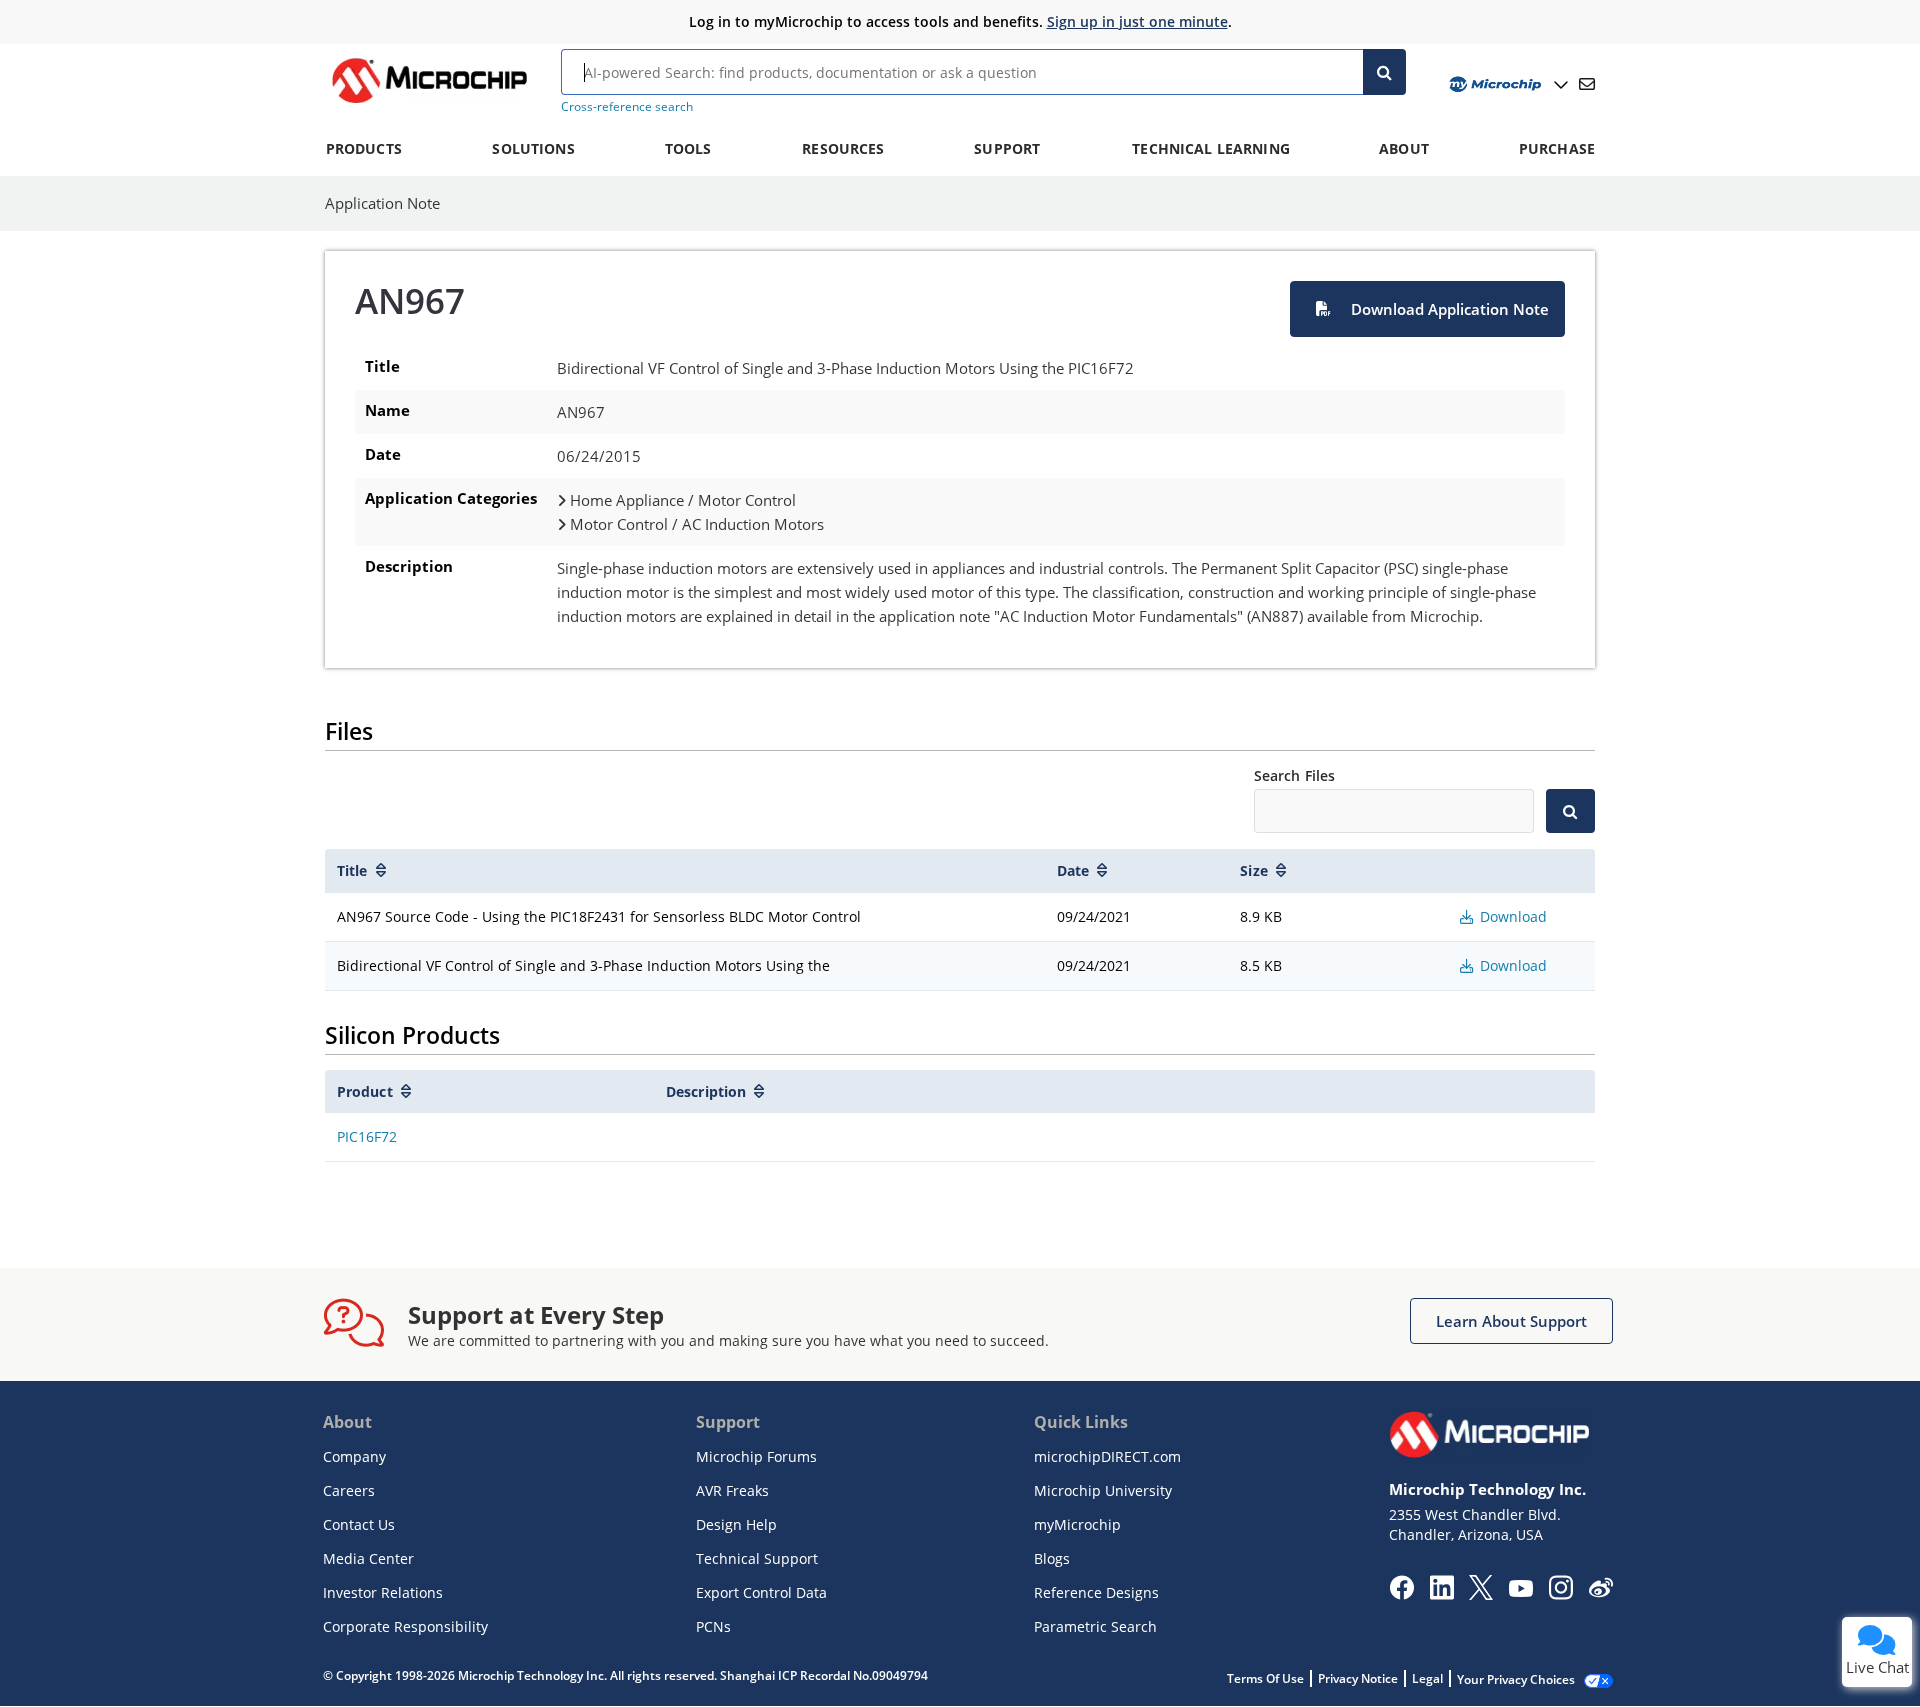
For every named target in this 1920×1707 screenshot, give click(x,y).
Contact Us (359, 1524)
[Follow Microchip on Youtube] (1520, 1591)
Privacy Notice (1358, 1678)
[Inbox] (1587, 84)
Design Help (736, 1524)
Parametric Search (1095, 1626)
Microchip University (1103, 1490)
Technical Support (757, 1558)
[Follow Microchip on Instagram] (1560, 1594)
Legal (1427, 1678)
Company (354, 1456)
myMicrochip (1077, 1524)
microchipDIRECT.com (1107, 1456)
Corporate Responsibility (405, 1626)
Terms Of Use (1265, 1678)
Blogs (1052, 1558)
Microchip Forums (756, 1456)
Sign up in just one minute (1137, 21)
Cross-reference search (627, 106)
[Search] (1384, 72)
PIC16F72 (367, 1136)
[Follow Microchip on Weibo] (1600, 1592)
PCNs (713, 1626)
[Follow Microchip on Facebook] (1401, 1594)
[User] (1506, 84)
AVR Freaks (732, 1490)
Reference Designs (1096, 1592)
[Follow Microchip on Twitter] (1481, 1594)
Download (1511, 916)
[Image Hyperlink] (429, 103)
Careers (349, 1490)
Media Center (368, 1558)
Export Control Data (761, 1592)
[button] (1427, 309)
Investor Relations (383, 1592)
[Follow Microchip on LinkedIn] (1441, 1594)
